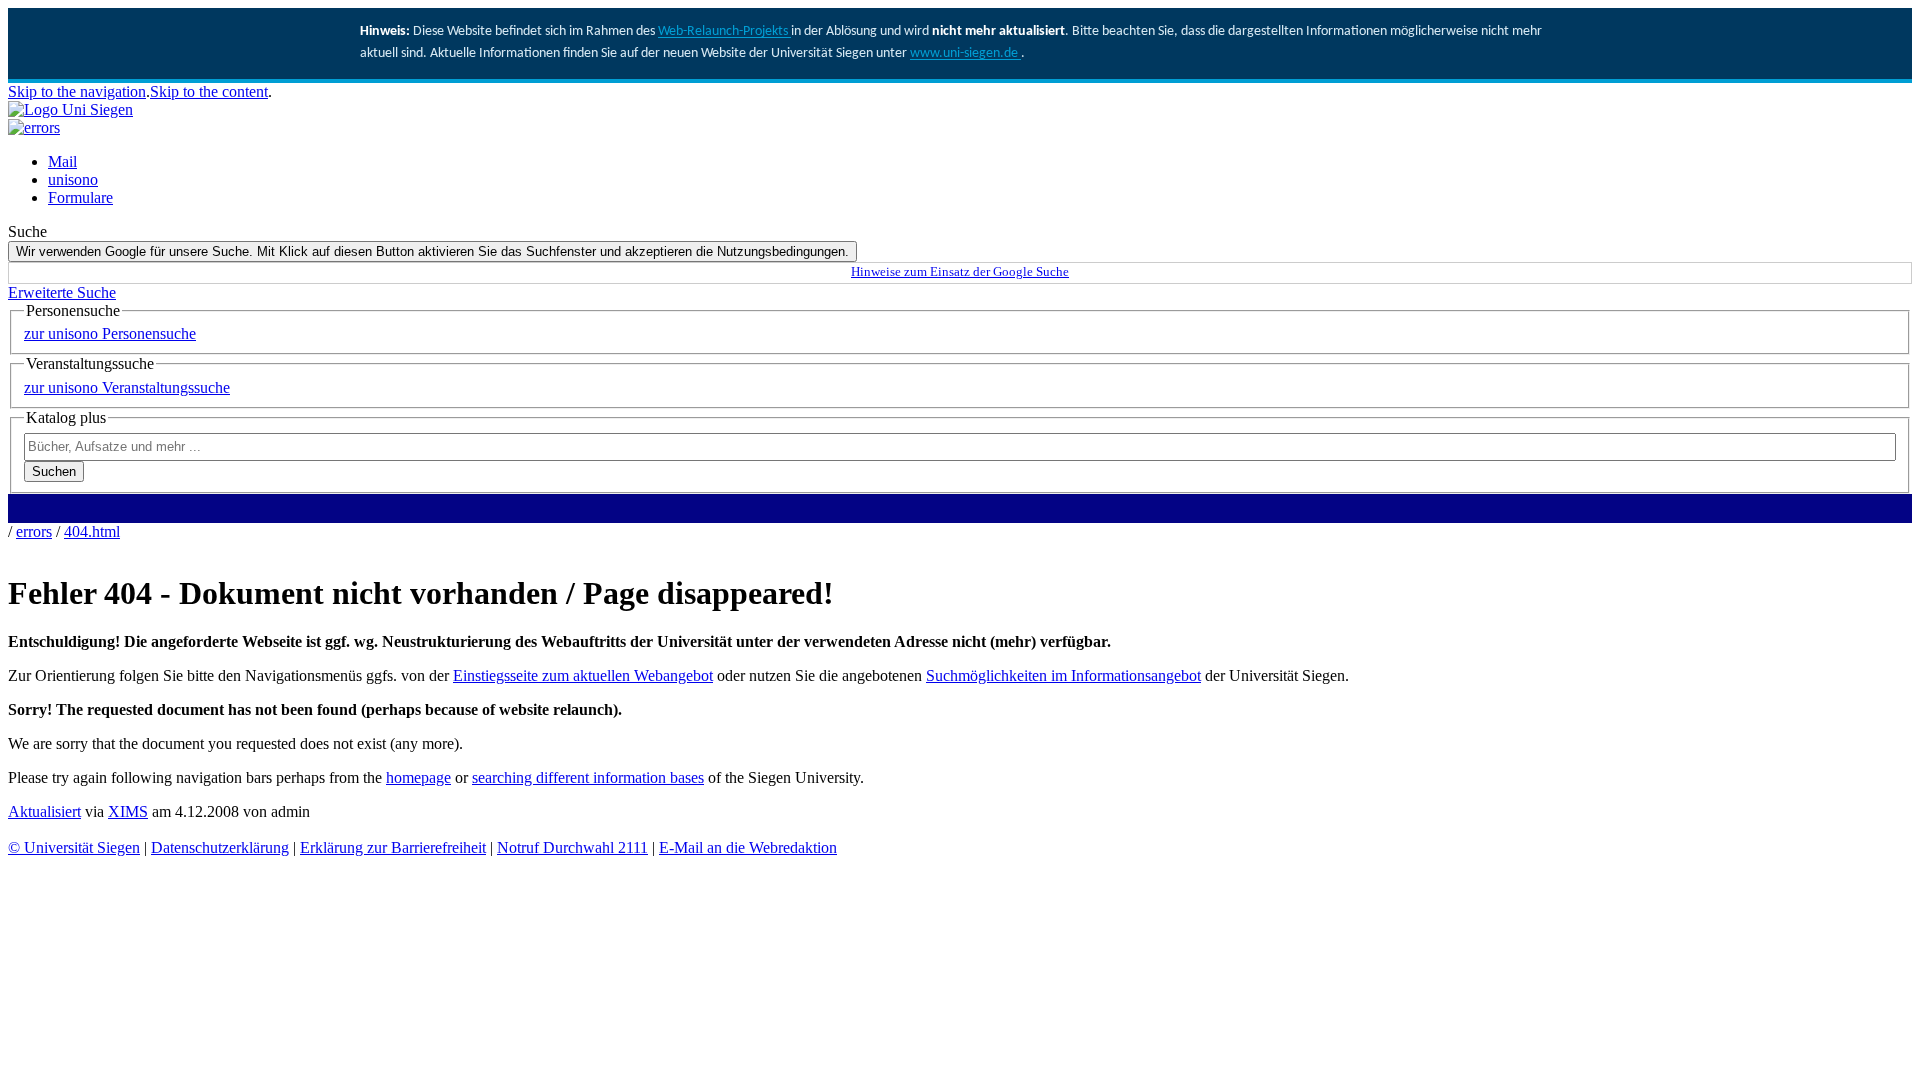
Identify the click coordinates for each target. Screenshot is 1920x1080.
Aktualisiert (44, 811)
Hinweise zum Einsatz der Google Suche (960, 272)
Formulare (80, 197)
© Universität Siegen (74, 847)
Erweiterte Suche (62, 292)
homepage (418, 777)
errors (34, 531)
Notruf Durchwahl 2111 (572, 847)
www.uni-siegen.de (965, 53)
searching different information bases (588, 777)
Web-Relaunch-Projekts (724, 31)
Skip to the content (209, 91)
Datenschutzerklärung (220, 847)
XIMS (128, 811)
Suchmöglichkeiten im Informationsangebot (1063, 675)
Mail (62, 161)
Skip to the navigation (77, 91)
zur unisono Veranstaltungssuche (127, 387)
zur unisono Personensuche (110, 333)
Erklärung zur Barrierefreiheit (393, 847)
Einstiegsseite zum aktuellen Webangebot (583, 675)
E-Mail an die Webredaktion (748, 847)
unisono (73, 179)
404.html (92, 531)
